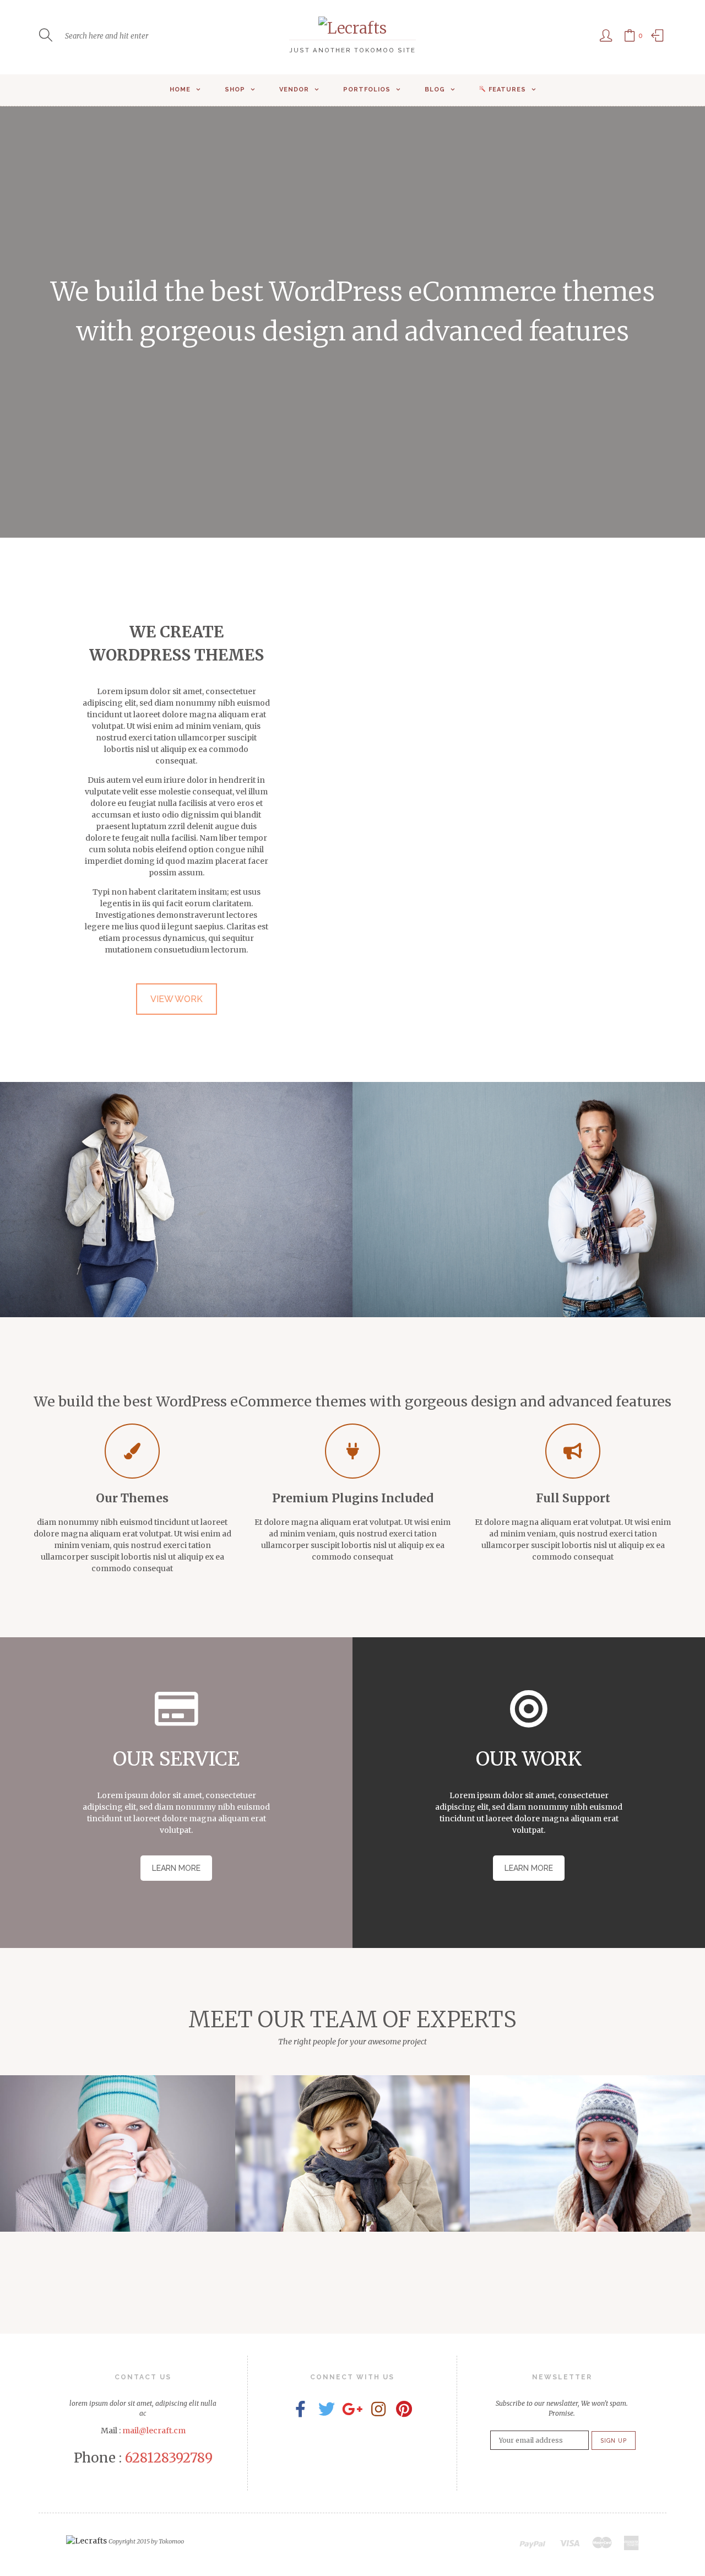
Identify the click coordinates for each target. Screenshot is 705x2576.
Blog (435, 90)
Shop (235, 90)
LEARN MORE (176, 1868)
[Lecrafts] (352, 28)
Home (180, 90)
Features (507, 90)
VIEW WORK (177, 999)
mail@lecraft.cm (154, 2431)
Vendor (294, 90)
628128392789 (169, 2458)
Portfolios (367, 90)
